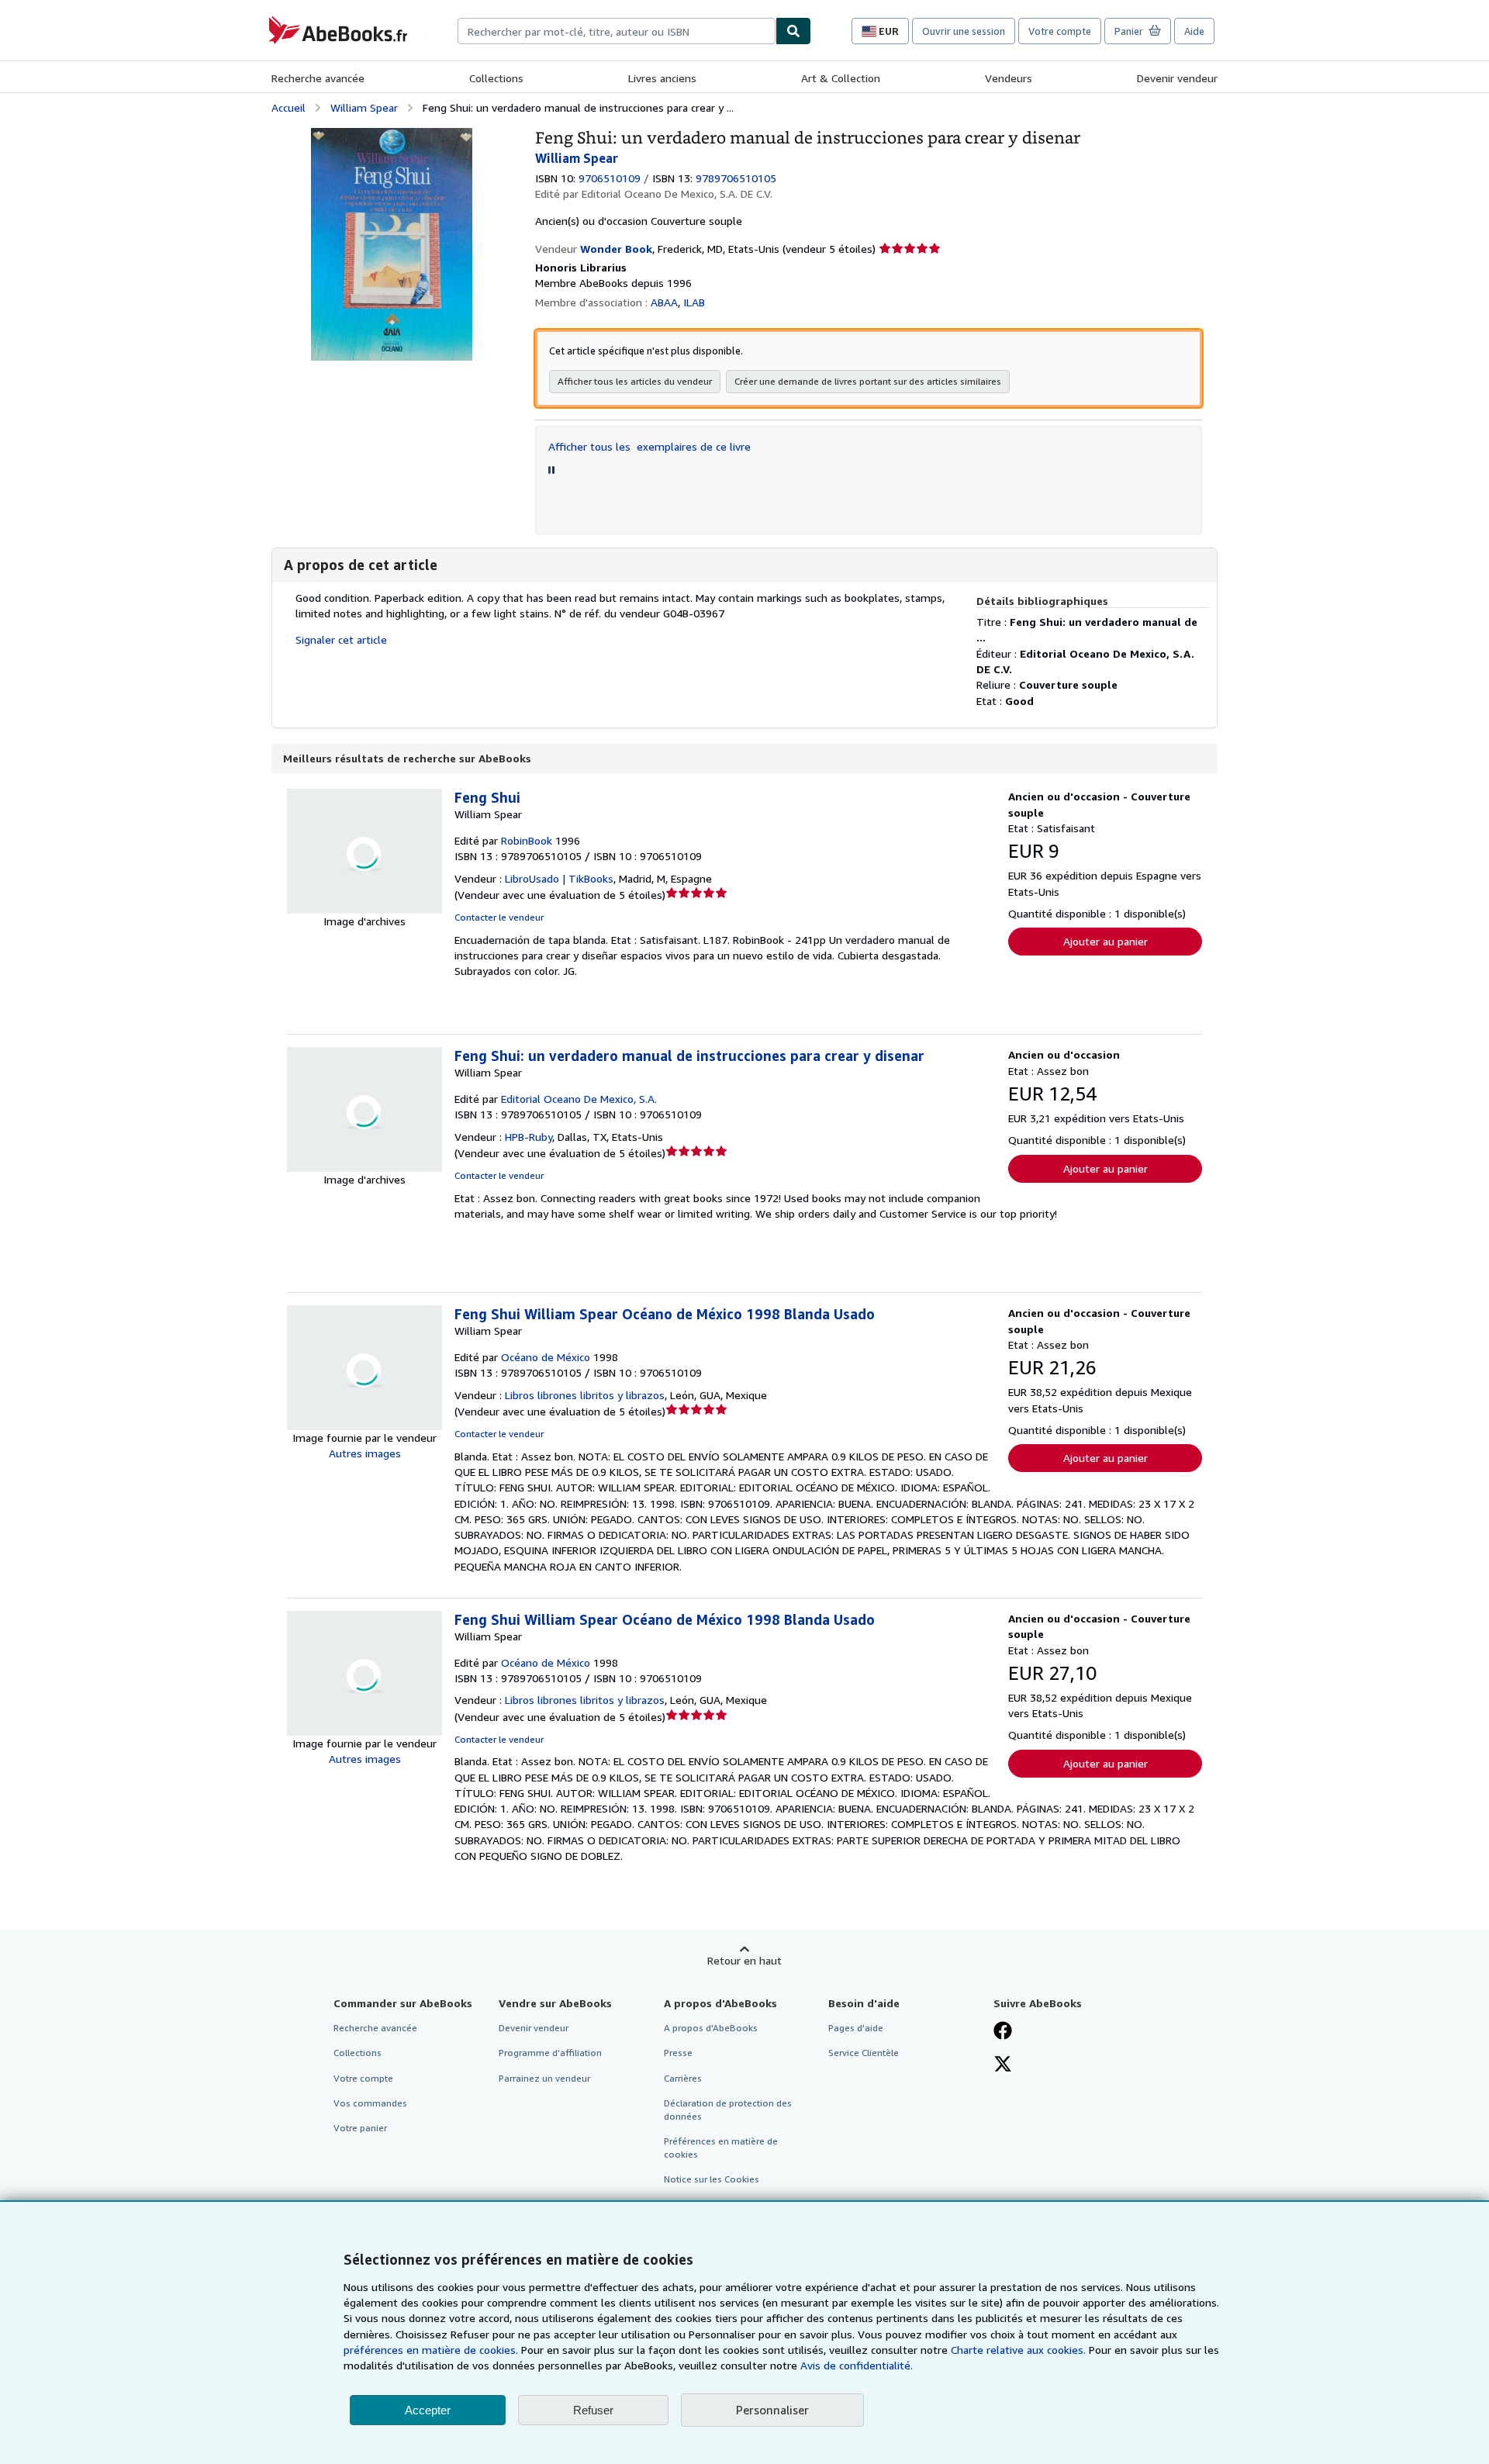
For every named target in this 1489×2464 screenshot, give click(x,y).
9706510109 (610, 178)
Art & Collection (841, 78)
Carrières (683, 2078)
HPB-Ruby (529, 1137)
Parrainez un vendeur (544, 2078)
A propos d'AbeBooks (711, 2028)
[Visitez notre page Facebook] (1003, 2032)
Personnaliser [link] (772, 2410)
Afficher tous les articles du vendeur (635, 381)
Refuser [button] (593, 2410)
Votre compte (1060, 31)
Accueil (288, 107)
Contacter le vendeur (499, 917)
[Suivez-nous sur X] (1003, 2065)
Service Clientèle (864, 2053)
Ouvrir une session (964, 31)
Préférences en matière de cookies (721, 2148)
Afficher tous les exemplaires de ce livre (649, 446)
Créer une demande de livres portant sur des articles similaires (868, 381)
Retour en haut (744, 1960)
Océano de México (546, 1357)
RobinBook (527, 840)
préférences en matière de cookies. (431, 2350)
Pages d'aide (856, 2028)
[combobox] (617, 31)
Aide (1194, 31)
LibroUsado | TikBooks (559, 878)
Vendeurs (1009, 78)
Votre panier (360, 2128)
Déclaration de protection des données (728, 2110)
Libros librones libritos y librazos (585, 1395)
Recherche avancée (318, 78)
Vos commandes (370, 2103)
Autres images (365, 1453)
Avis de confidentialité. (857, 2365)
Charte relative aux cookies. (1020, 2350)
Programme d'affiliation (550, 2053)
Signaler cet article (341, 639)
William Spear (364, 107)
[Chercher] (793, 31)
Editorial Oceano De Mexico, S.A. (579, 1099)
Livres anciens (662, 78)
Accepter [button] (428, 2410)
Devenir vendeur (1177, 78)
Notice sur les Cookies (712, 2179)
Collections (496, 78)
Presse (678, 2053)
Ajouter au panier (1106, 941)
